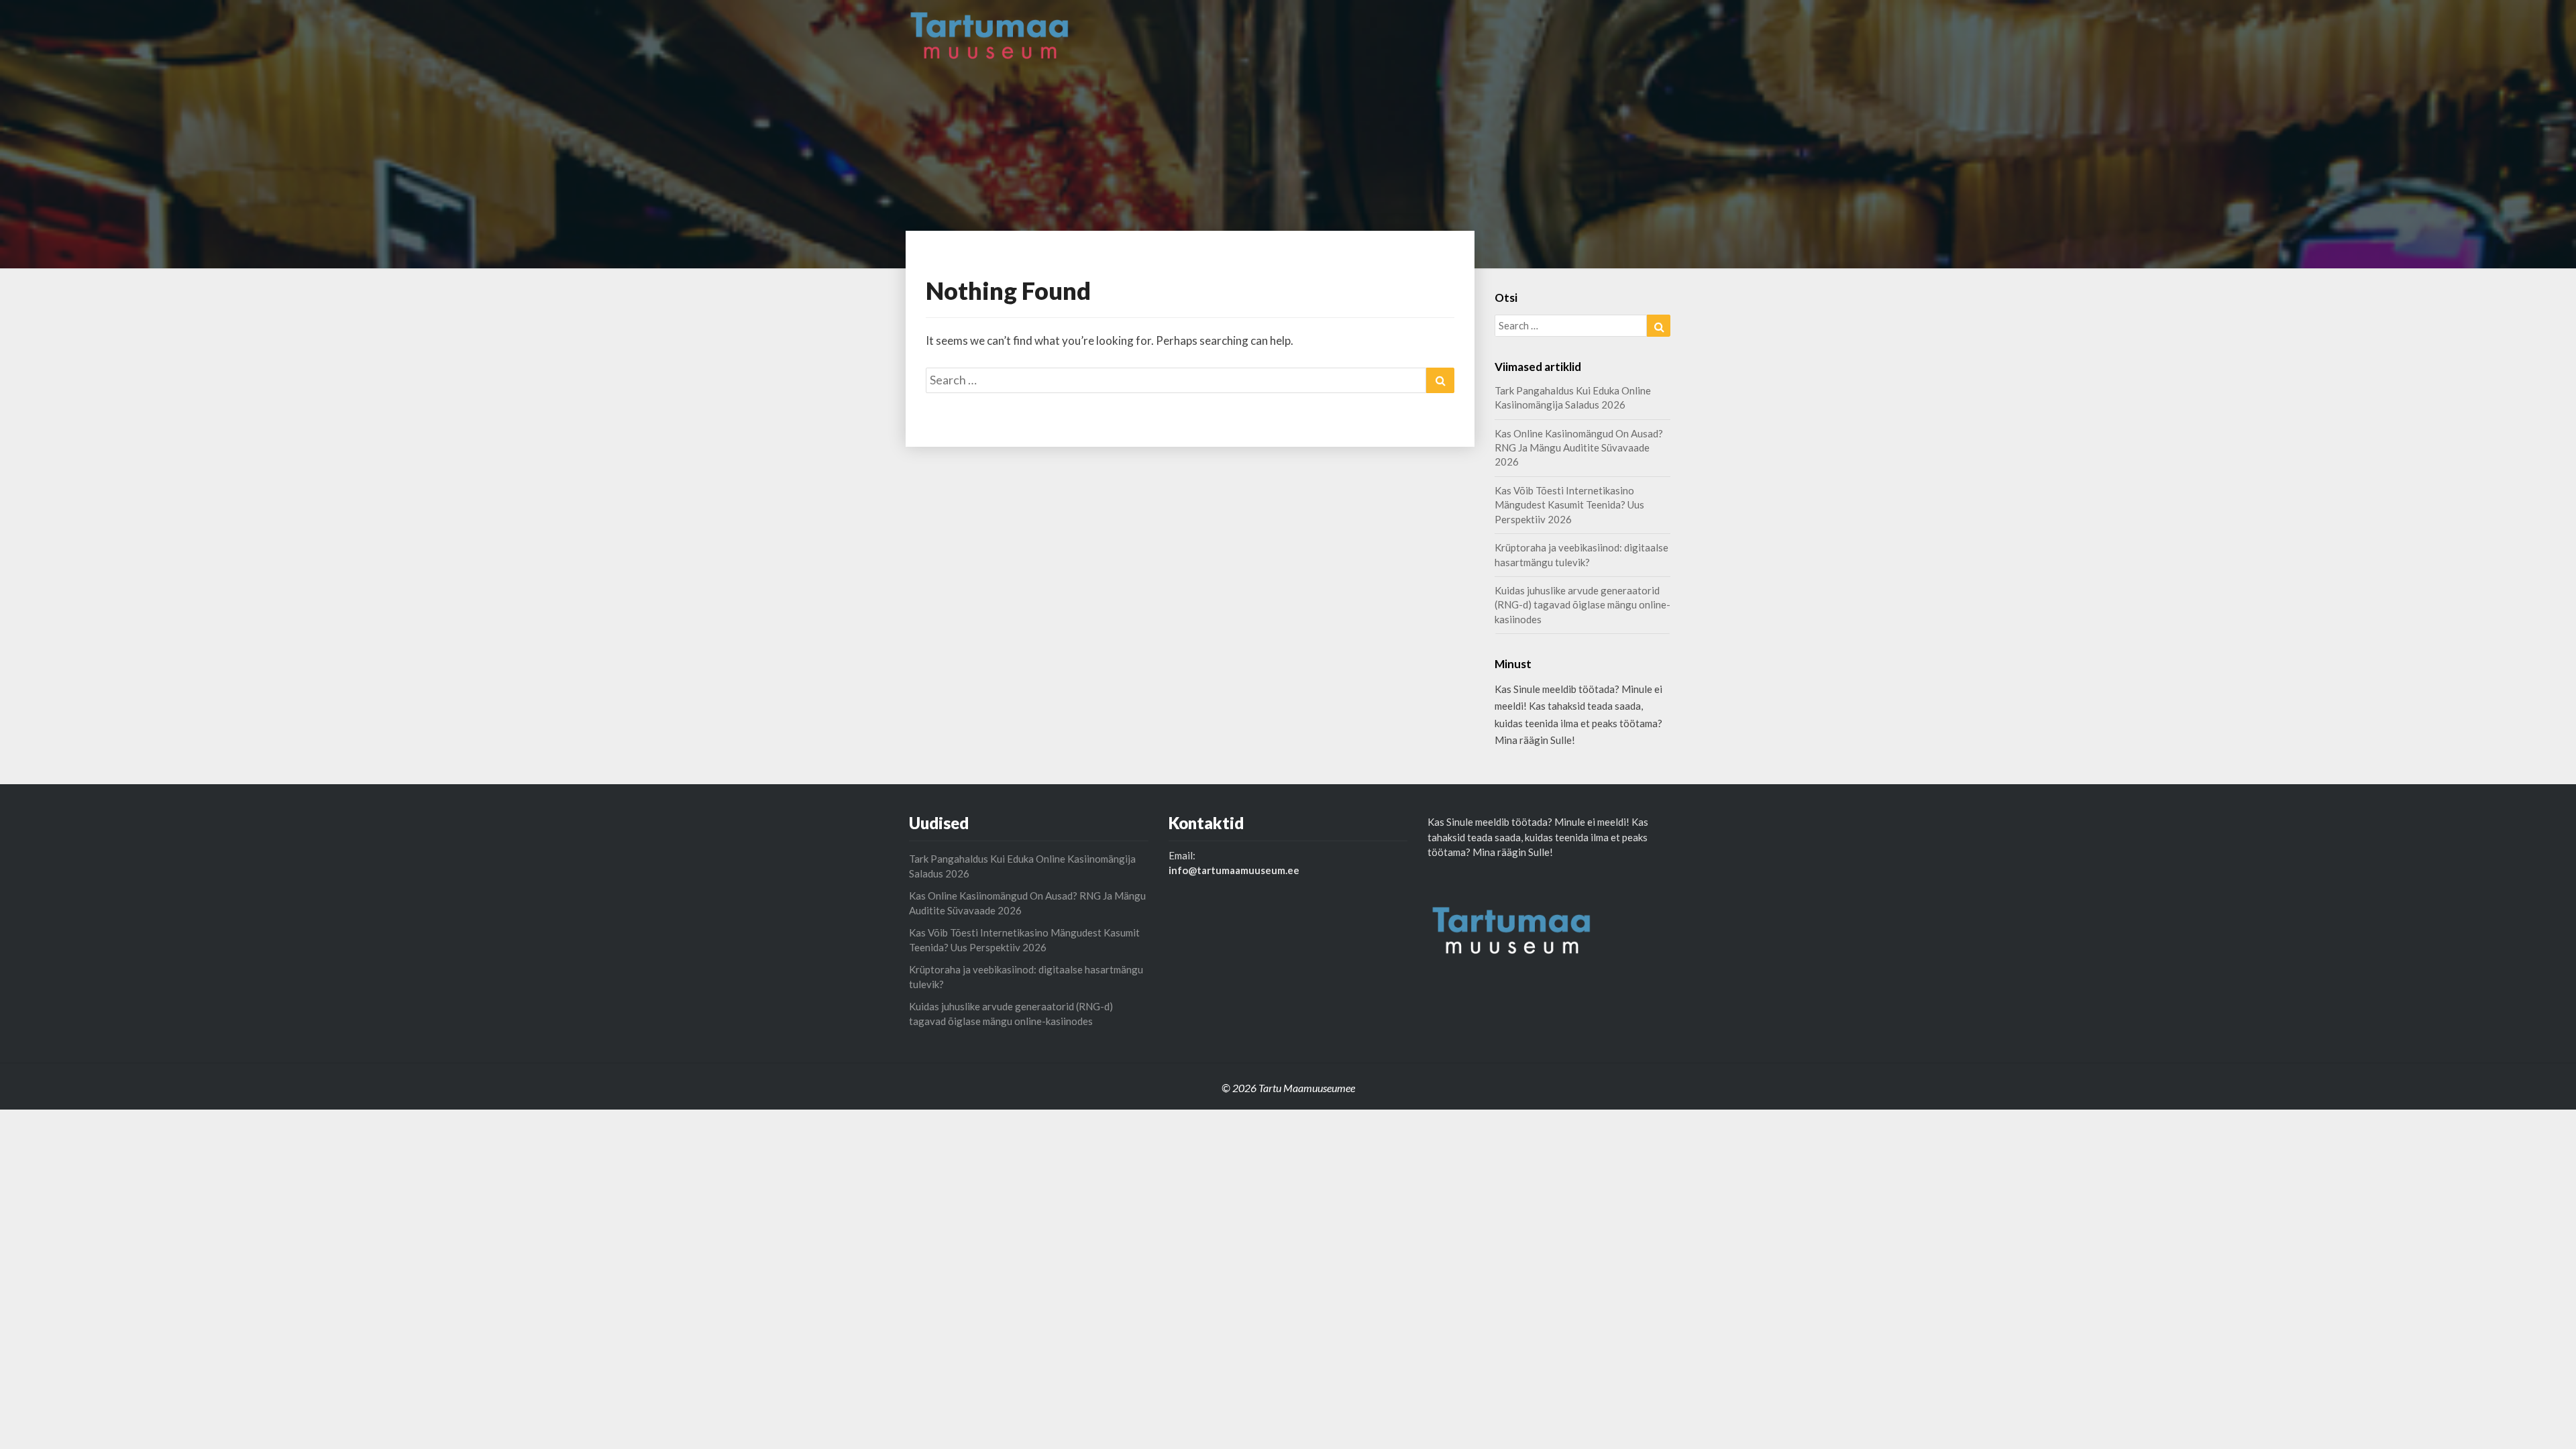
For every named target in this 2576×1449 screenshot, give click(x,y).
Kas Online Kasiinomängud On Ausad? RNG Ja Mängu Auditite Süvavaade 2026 (1579, 448)
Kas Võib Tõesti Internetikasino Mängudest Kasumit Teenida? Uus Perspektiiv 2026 (1569, 505)
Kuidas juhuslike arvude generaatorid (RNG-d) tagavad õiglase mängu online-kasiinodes (1582, 605)
